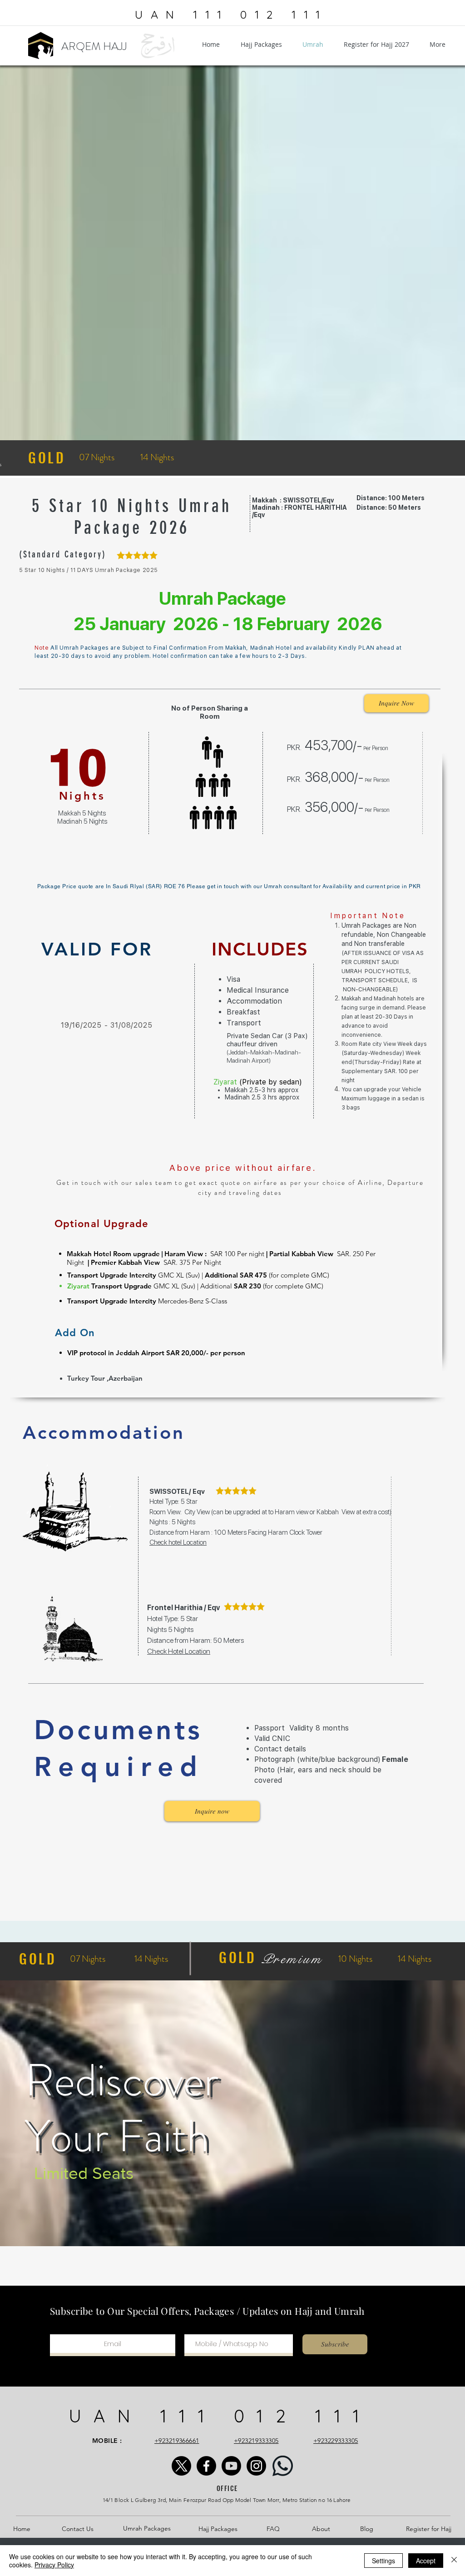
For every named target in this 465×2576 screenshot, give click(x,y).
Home (22, 2529)
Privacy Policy (54, 2565)
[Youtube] (231, 2466)
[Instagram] (256, 2466)
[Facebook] (206, 2466)
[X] (181, 2466)
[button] (355, 1959)
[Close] (454, 2561)
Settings (383, 2561)
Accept (426, 2561)
